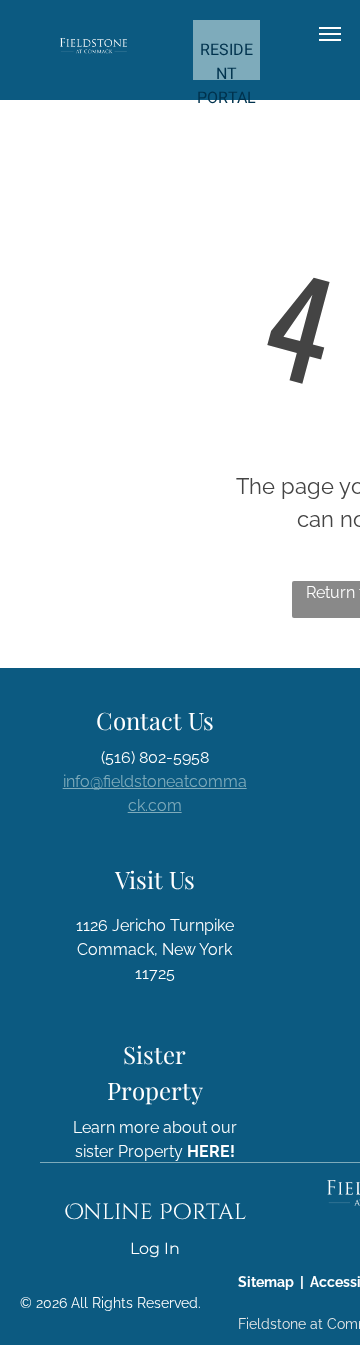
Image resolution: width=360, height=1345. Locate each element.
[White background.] (93, 49)
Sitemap (266, 1282)
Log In (155, 1248)
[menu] (330, 34)
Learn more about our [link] (155, 1127)
